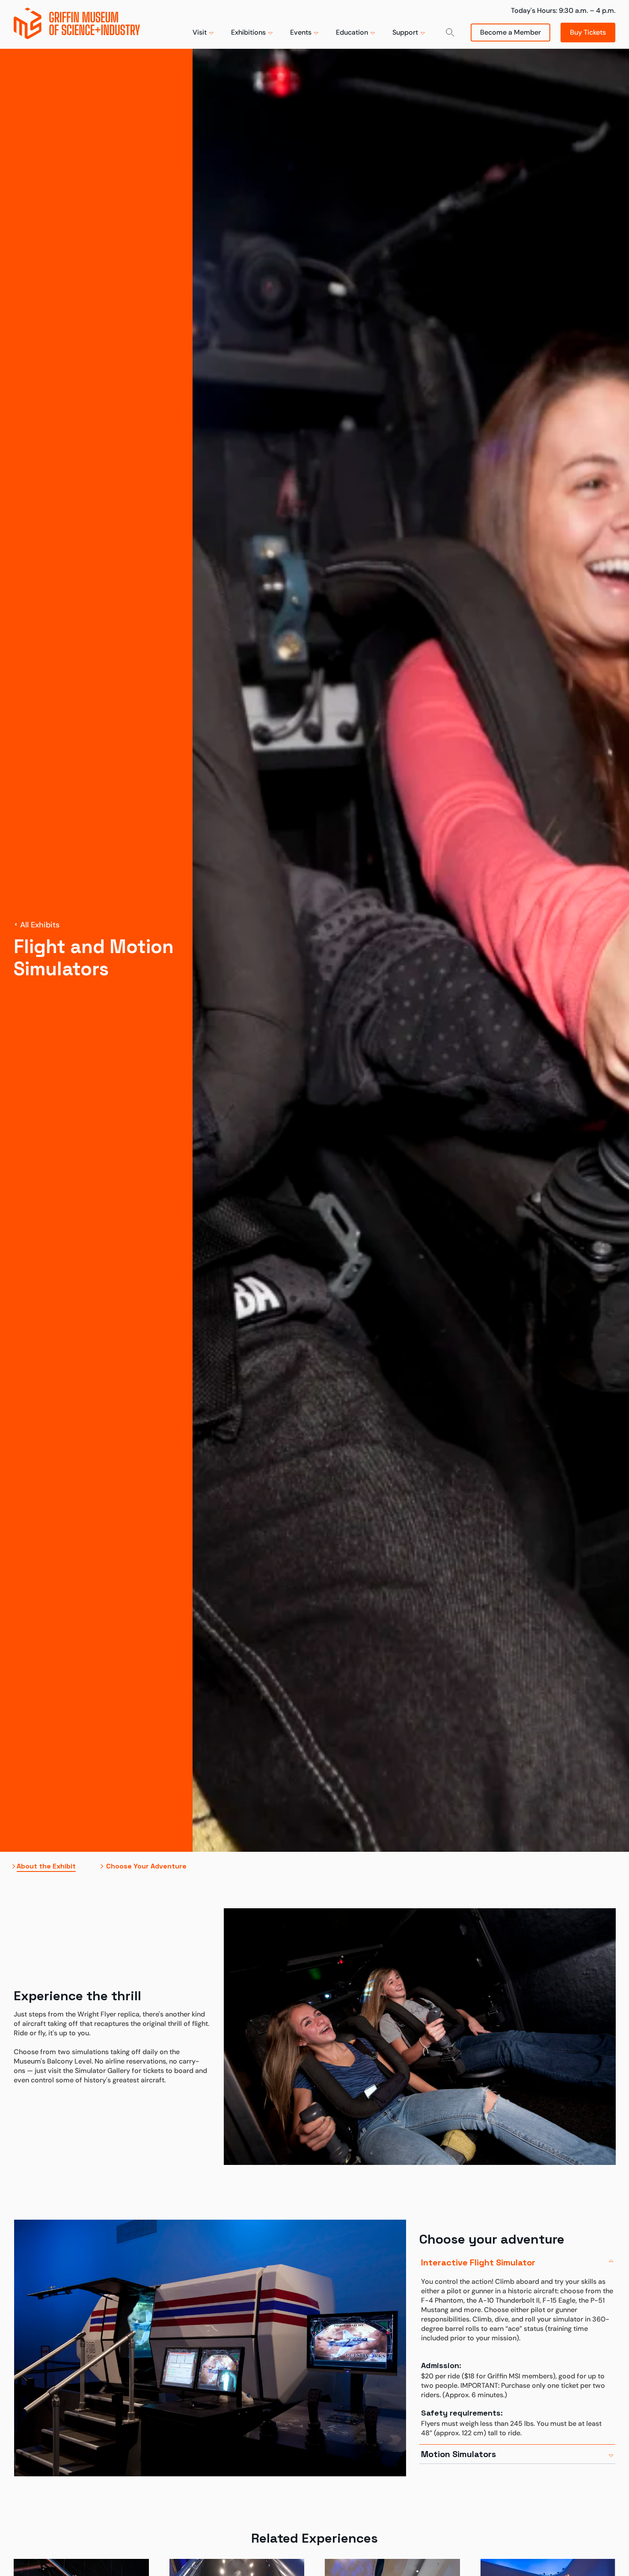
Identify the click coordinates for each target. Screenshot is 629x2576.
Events (301, 32)
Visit (200, 32)
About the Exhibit (46, 1866)
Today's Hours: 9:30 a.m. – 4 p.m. (563, 10)
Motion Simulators (458, 2454)
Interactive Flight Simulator (478, 2262)
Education (352, 32)
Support (405, 32)
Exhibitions (248, 32)
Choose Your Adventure (146, 1866)
